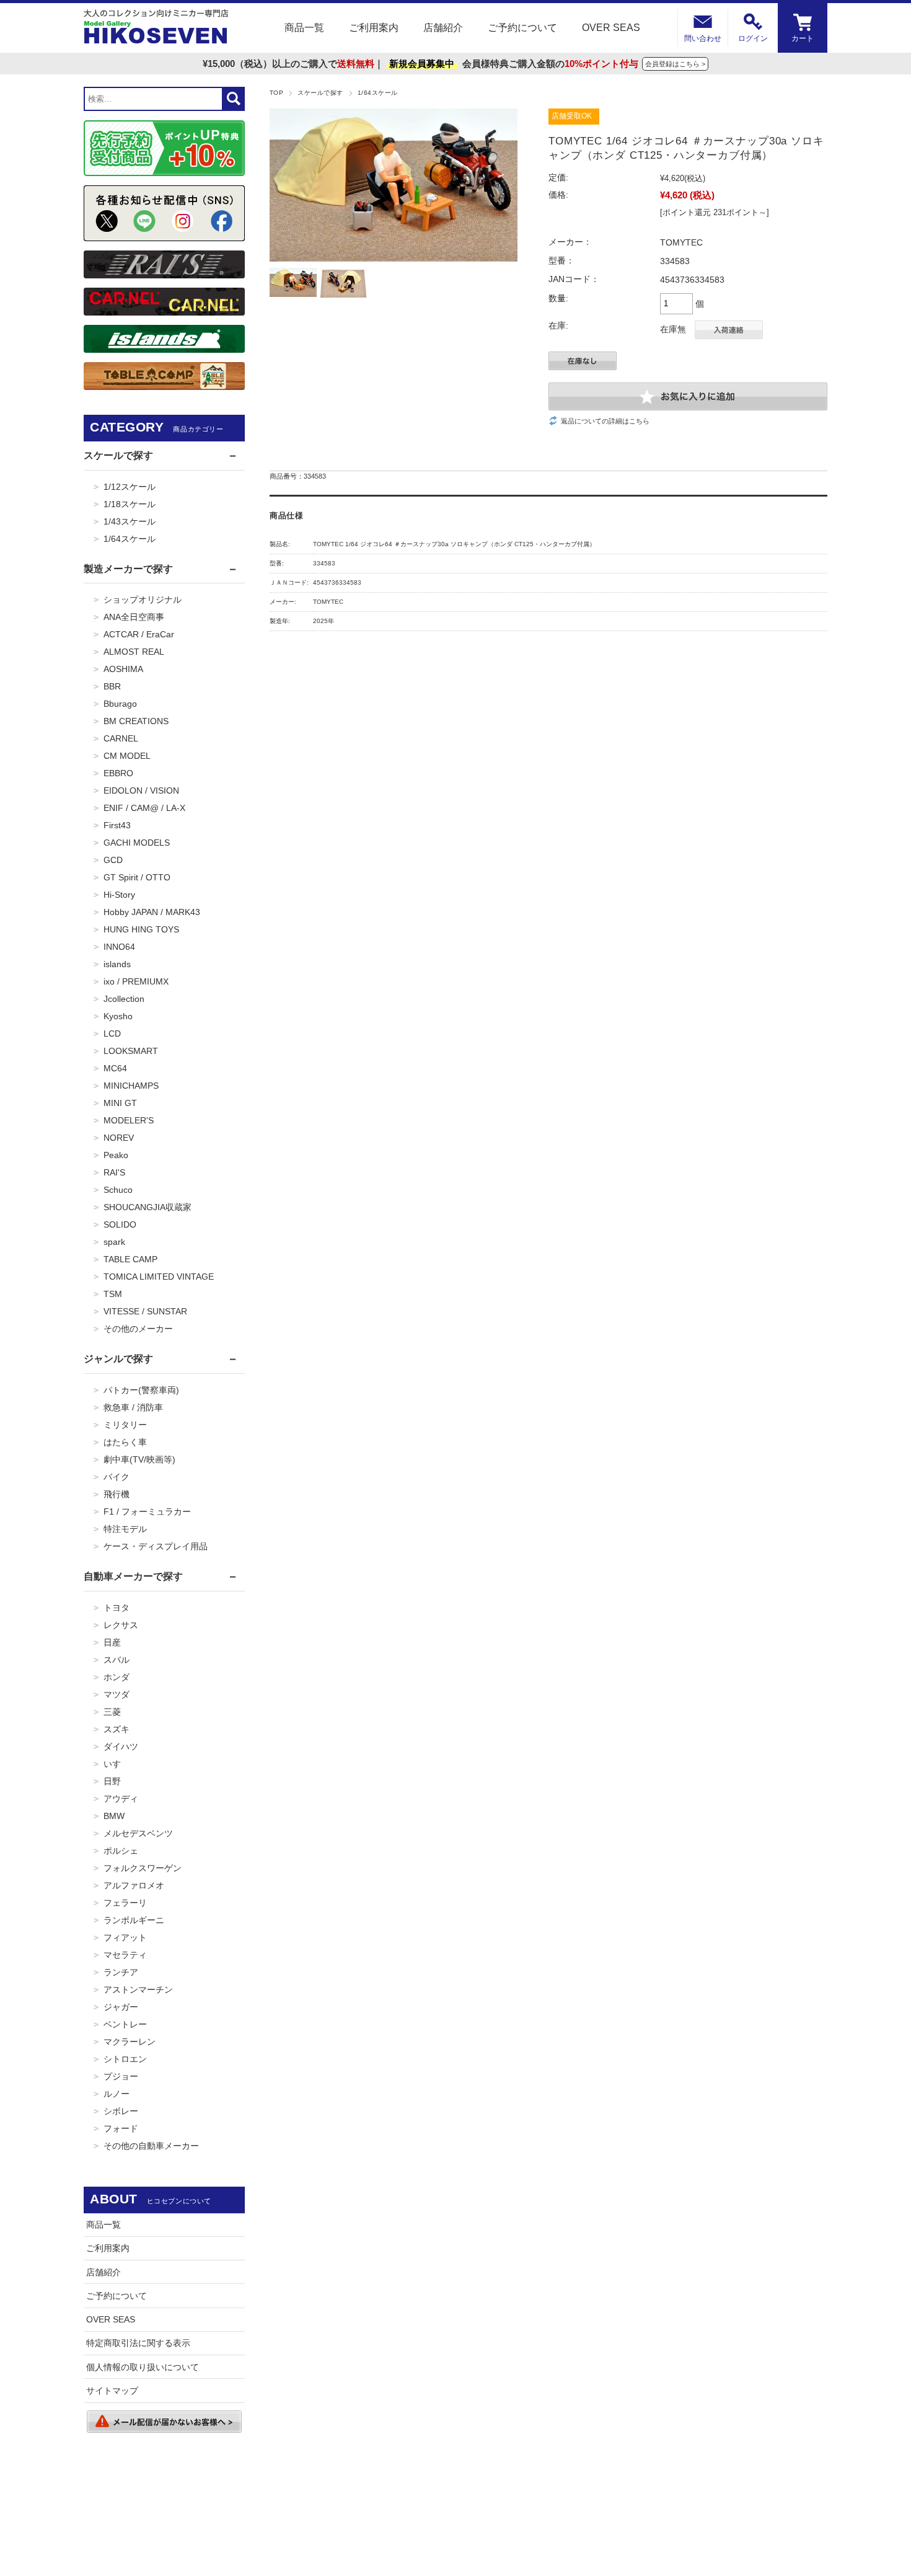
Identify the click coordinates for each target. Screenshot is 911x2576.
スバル (117, 1660)
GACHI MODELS (137, 843)
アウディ (121, 1799)
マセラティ (125, 1955)
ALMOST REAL (134, 652)
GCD (113, 860)
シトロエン (125, 2059)
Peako (116, 1155)
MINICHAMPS (131, 1086)
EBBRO (118, 773)
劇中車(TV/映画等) (139, 1459)
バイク (117, 1477)
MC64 (115, 1068)
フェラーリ (125, 1903)
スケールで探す (320, 93)
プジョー (121, 2076)
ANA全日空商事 (134, 617)
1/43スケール (130, 521)
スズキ (117, 1729)
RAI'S (114, 1172)
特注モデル (125, 1529)
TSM (113, 1294)
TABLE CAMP (130, 1259)
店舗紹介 (443, 28)
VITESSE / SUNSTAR (145, 1311)
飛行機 (117, 1494)
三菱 (112, 1712)
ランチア (121, 1972)
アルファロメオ (134, 1885)
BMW (114, 1816)
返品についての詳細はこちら (605, 421)
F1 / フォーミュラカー (147, 1512)
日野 (112, 1781)
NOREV (119, 1138)
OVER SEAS (611, 28)
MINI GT (120, 1103)
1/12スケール (130, 487)
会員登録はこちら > (675, 64)
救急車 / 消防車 (133, 1407)
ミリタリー (125, 1425)
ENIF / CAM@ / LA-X (144, 808)
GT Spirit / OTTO (137, 877)
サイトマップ (112, 2391)
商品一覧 (304, 28)
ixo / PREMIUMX (136, 981)
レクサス (121, 1625)
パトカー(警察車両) (141, 1390)
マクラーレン (130, 2042)
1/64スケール (378, 93)
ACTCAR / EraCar (139, 634)
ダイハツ (121, 1746)
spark (114, 1242)
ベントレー (125, 2024)
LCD (112, 1033)
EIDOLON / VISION (141, 790)
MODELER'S (129, 1120)
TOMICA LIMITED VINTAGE (159, 1277)
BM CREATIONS (136, 721)
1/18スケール (130, 504)
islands (117, 964)
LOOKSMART (131, 1051)
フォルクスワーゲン (143, 1868)
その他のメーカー (138, 1329)
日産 (112, 1642)
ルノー (117, 2094)
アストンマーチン (138, 1990)
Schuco (118, 1190)
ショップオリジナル (143, 600)
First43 (117, 825)
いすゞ (117, 1764)
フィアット (125, 1937)
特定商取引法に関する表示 (138, 2343)
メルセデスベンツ (138, 1833)
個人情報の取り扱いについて (143, 2367)
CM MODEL (127, 756)
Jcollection (124, 999)
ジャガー (121, 2007)
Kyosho (118, 1016)
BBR (112, 686)
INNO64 (119, 947)
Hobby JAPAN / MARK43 (152, 912)
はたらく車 (125, 1442)
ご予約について (522, 28)
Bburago (120, 704)
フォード (121, 2128)
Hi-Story (119, 895)
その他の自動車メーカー (151, 2146)
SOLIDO (120, 1224)
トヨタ (117, 1608)
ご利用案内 (374, 28)
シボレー (121, 2111)
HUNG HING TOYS (141, 929)
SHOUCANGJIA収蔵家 (147, 1207)
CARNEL (121, 738)
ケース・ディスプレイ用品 (156, 1546)
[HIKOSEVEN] (156, 28)
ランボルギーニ (134, 1920)
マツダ (117, 1694)
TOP (276, 93)
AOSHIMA (123, 669)
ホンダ (117, 1677)
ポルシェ (121, 1851)
